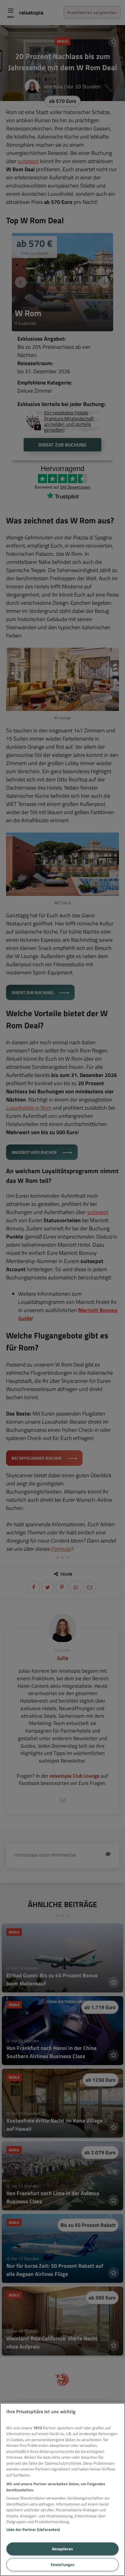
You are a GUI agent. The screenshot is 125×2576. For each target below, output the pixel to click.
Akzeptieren (62, 2549)
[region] (62, 2489)
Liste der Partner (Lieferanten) (33, 2529)
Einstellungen (62, 2565)
